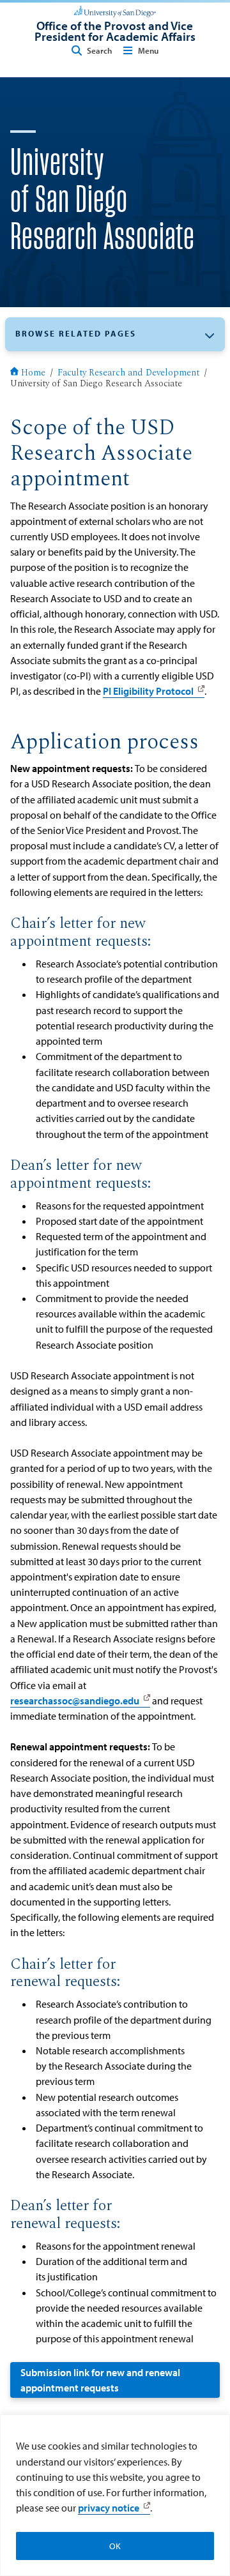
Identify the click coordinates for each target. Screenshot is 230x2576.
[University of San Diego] (115, 10)
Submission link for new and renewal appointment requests (100, 2380)
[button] (115, 334)
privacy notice (109, 2508)
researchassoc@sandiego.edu (75, 1701)
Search (99, 50)
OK (115, 2546)
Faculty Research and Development (128, 374)
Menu (148, 50)
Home (33, 374)
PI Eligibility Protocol (148, 691)
